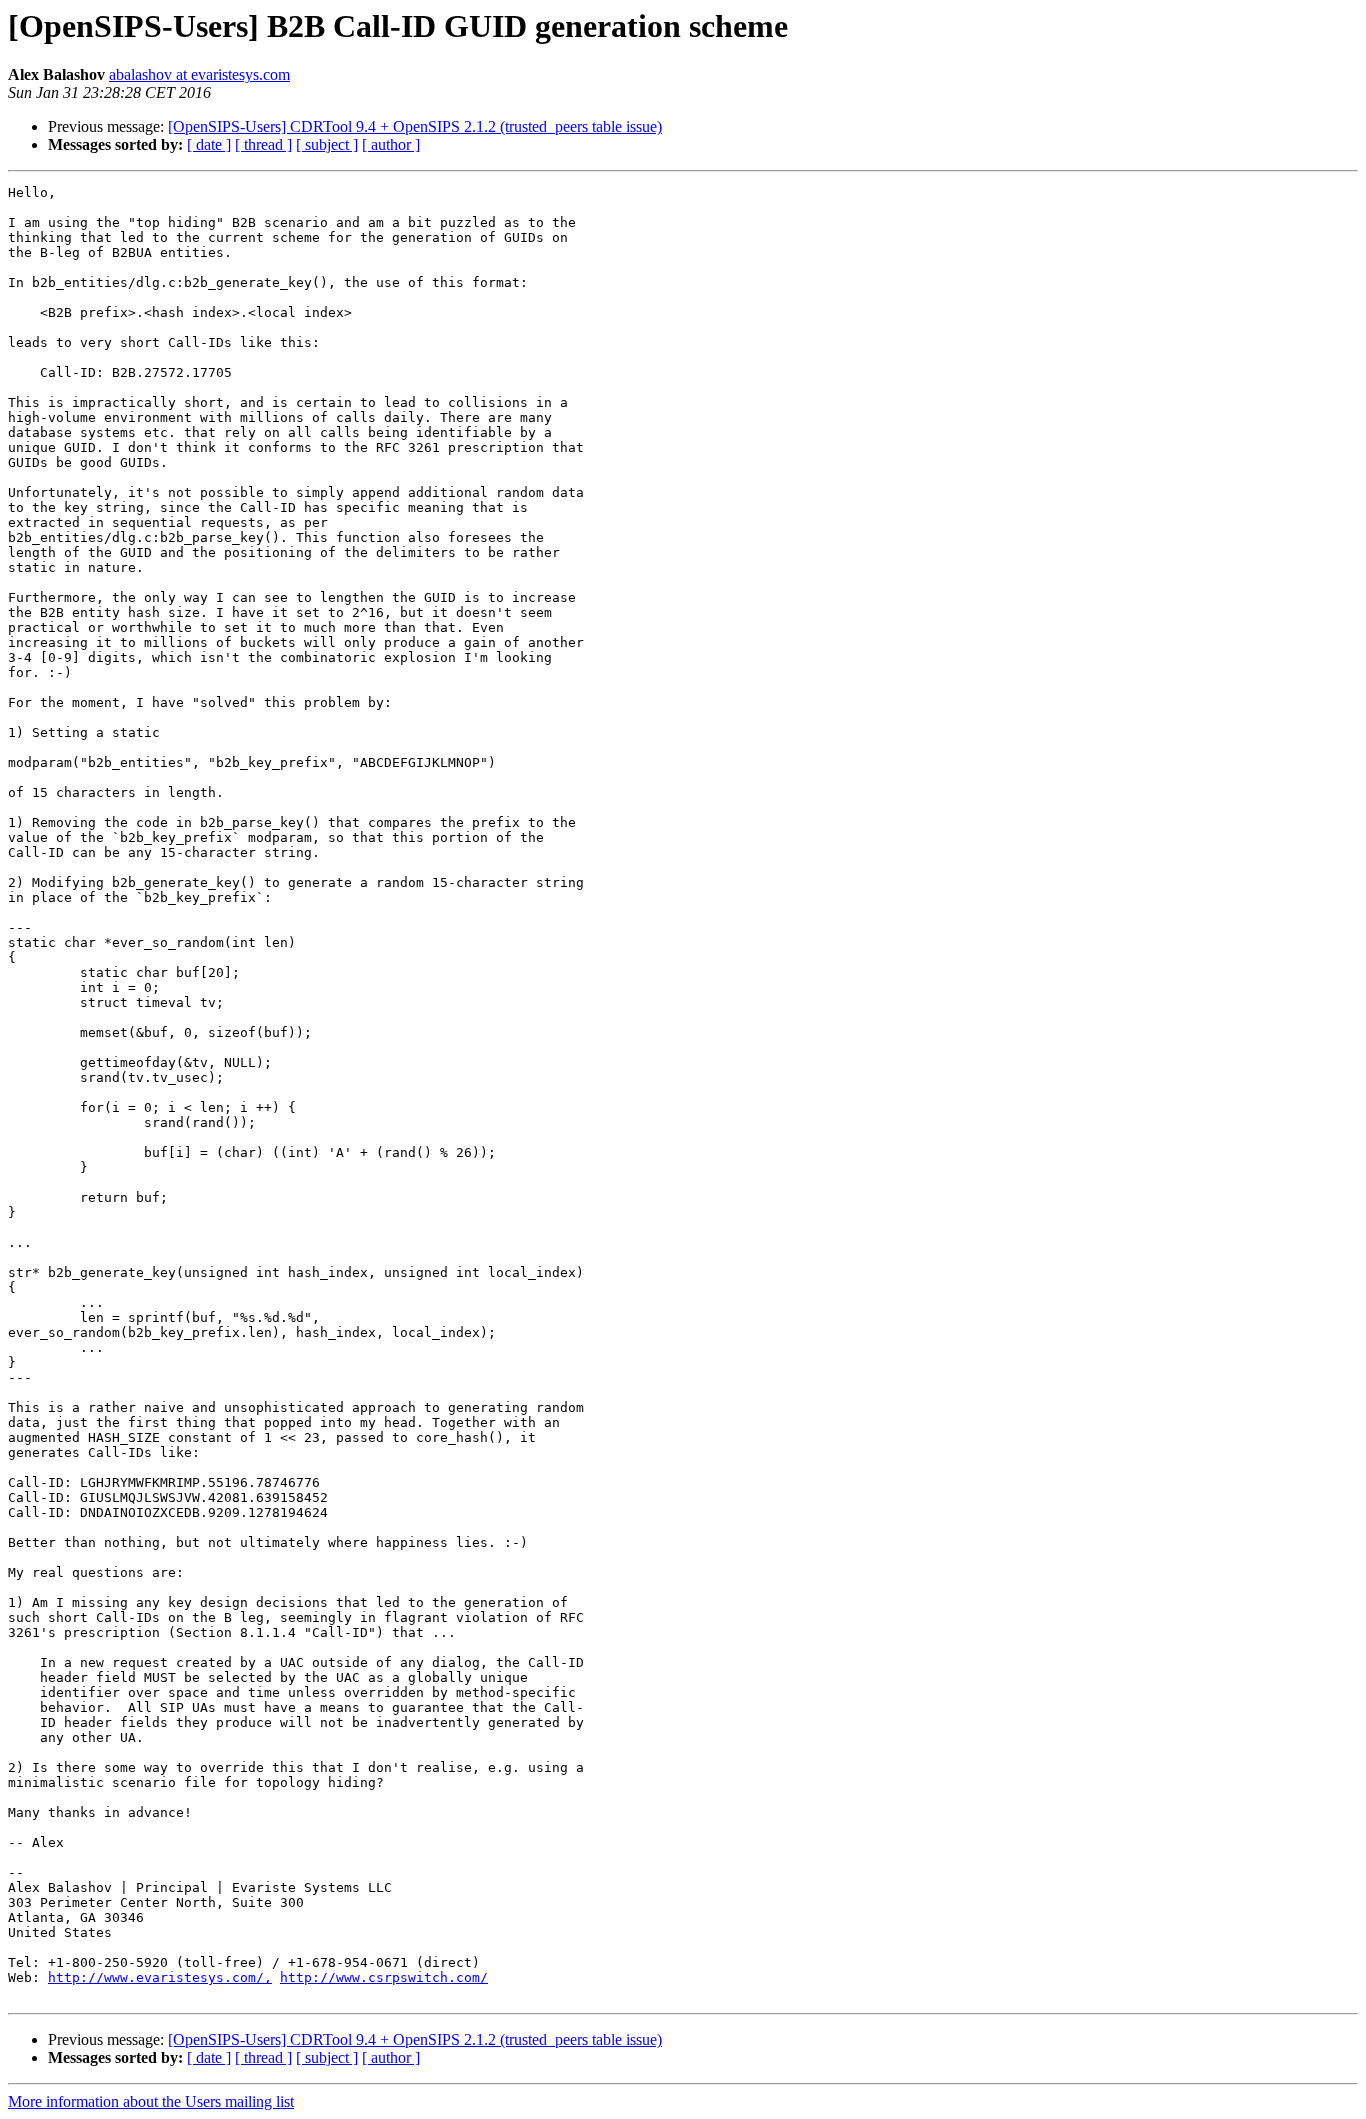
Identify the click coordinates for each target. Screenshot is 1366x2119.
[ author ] (391, 144)
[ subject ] (327, 144)
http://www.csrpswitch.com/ (384, 1977)
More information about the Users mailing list (151, 2101)
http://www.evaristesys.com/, (160, 1977)
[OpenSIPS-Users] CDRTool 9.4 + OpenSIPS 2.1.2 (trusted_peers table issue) (415, 126)
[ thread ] (263, 144)
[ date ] (209, 144)
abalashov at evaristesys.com (199, 74)
